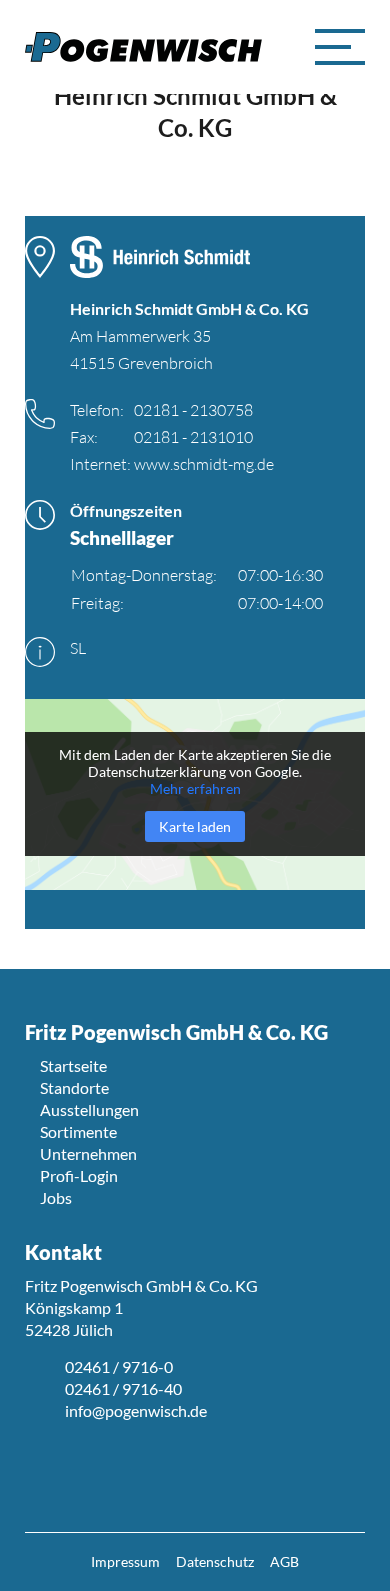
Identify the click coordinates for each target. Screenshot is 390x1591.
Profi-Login (79, 1175)
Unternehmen (88, 1153)
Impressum (125, 1561)
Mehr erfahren (195, 788)
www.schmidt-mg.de (204, 464)
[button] (340, 47)
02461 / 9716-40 (123, 1388)
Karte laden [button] (195, 826)
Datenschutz (215, 1561)
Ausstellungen (89, 1109)
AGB (284, 1561)
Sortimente (78, 1131)
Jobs (56, 1197)
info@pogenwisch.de (136, 1410)
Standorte (74, 1087)
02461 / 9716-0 (119, 1366)
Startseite (73, 1065)
